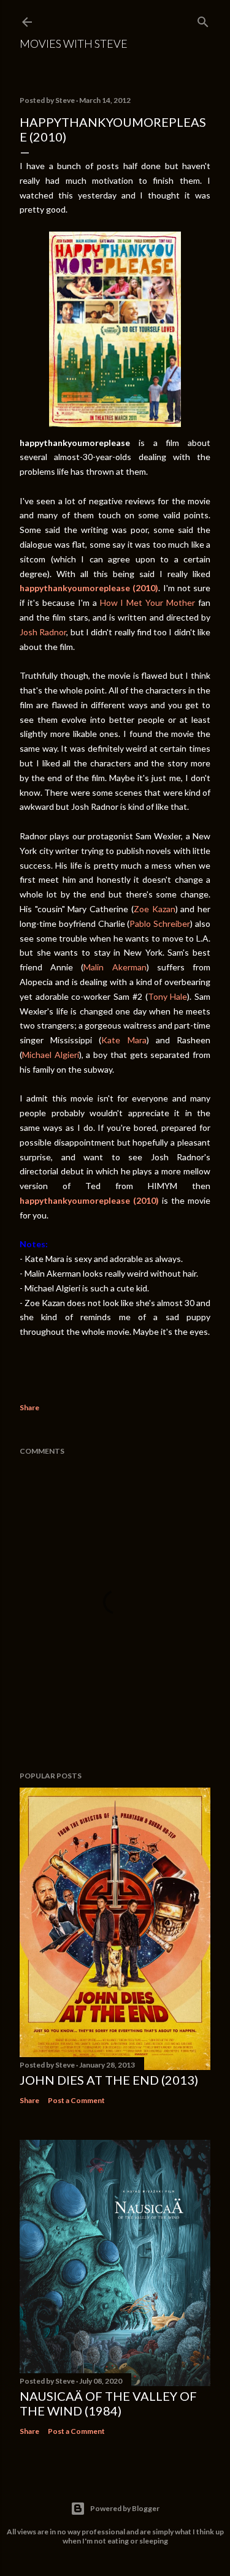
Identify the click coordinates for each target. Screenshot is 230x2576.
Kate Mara (124, 1040)
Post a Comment (76, 2100)
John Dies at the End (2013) (109, 2080)
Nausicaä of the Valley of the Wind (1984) (108, 2403)
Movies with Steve (74, 43)
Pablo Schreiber (160, 924)
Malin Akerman (115, 967)
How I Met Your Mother (148, 602)
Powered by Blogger (125, 2508)
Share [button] (29, 1407)
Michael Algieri (51, 1055)
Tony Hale (168, 996)
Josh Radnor (43, 632)
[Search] (203, 19)
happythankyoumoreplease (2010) (89, 588)
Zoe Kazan (155, 909)
